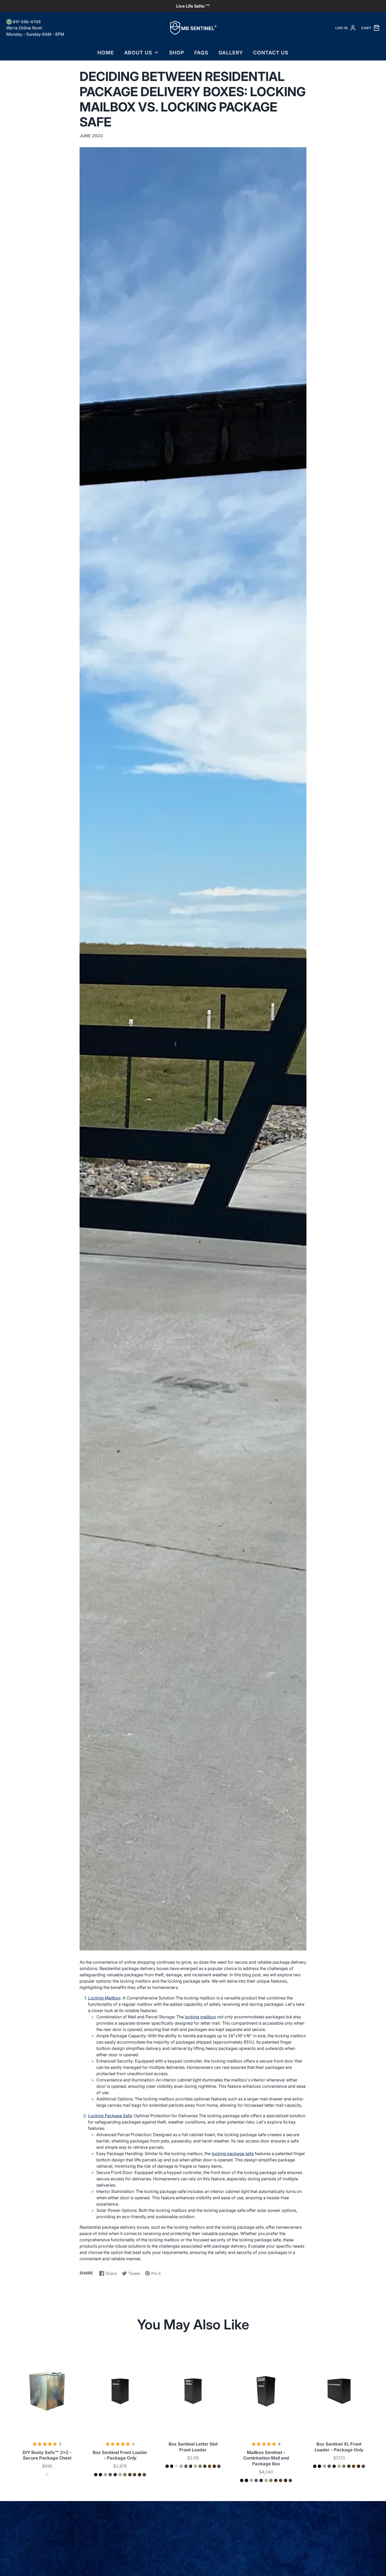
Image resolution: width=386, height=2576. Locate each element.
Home (106, 53)
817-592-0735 (27, 22)
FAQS (201, 53)
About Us (138, 53)
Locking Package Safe (110, 2116)
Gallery (231, 53)
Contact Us (271, 53)
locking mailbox (200, 2017)
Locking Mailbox (104, 1998)
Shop (177, 53)
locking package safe (233, 2154)
